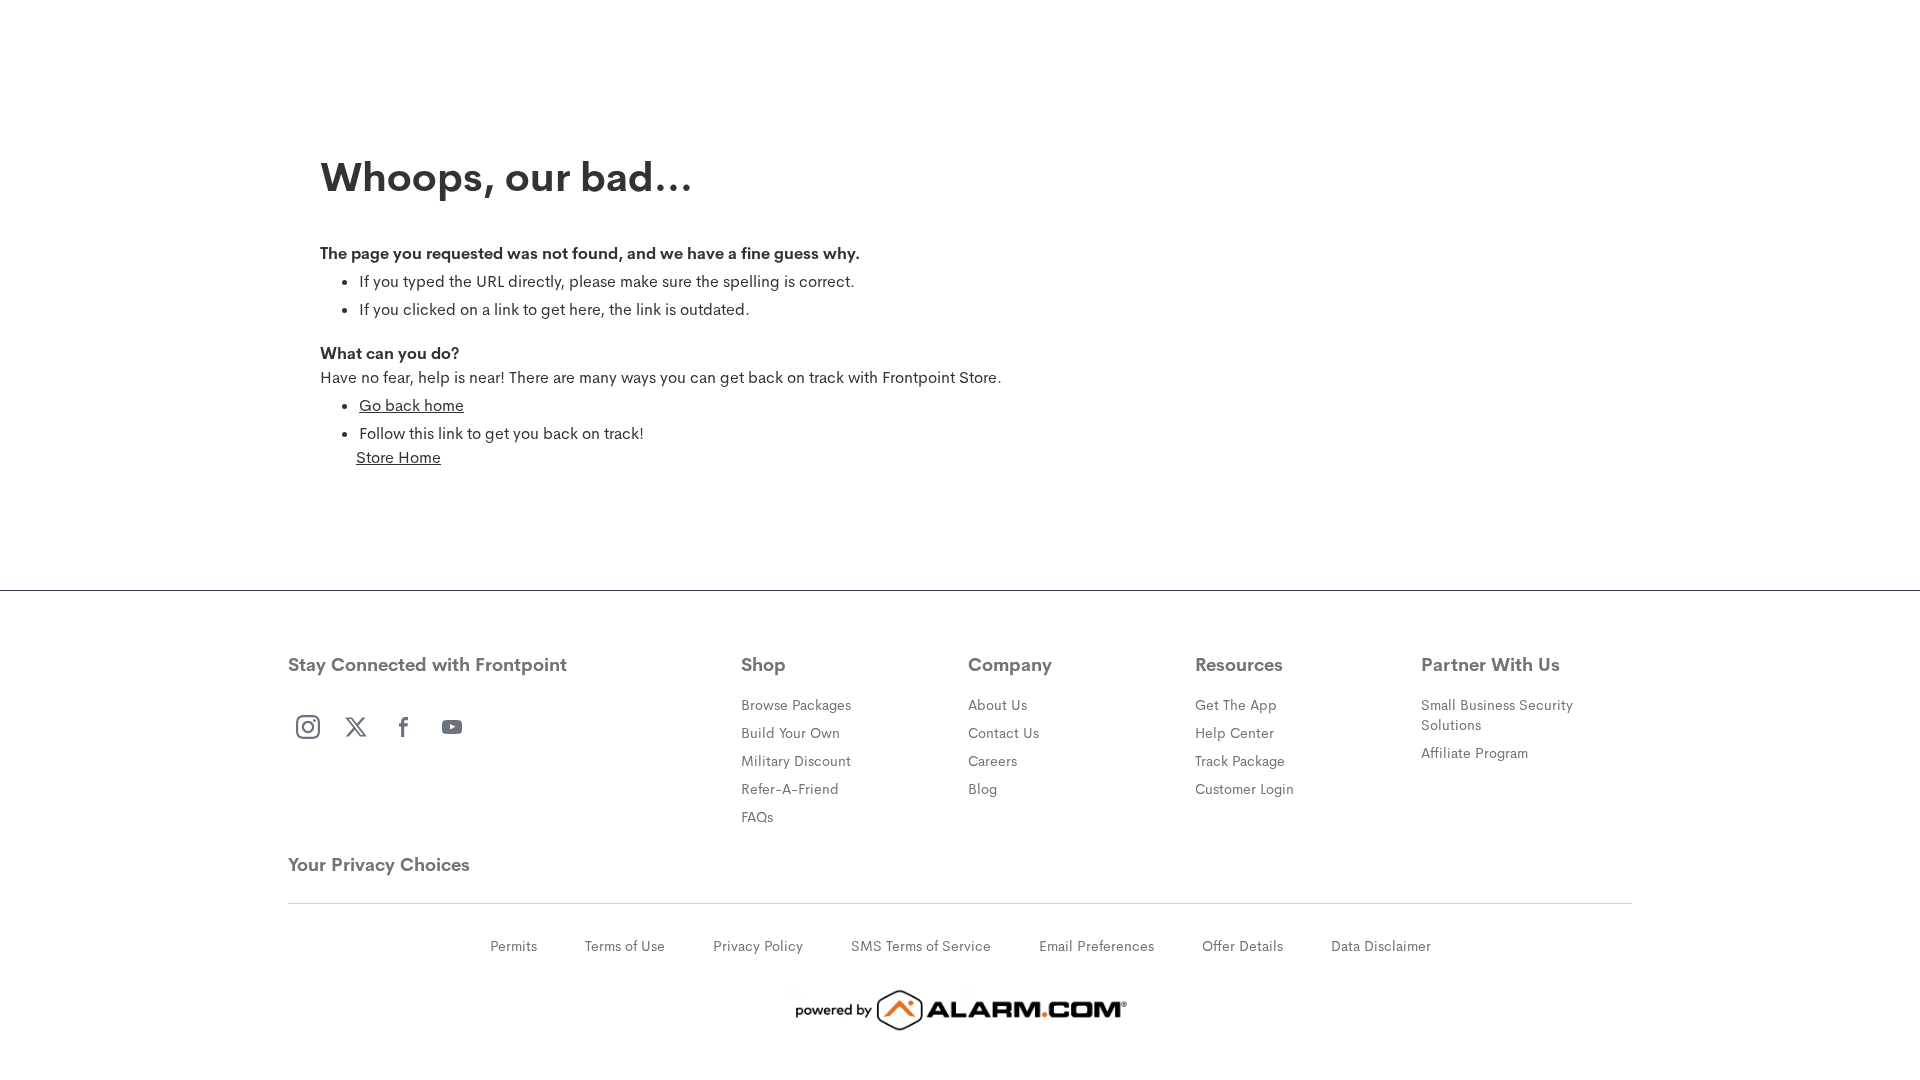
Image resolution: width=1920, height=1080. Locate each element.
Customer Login (1244, 789)
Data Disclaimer (1381, 946)
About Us (997, 705)
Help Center (1234, 733)
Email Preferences (1096, 946)
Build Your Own (790, 733)
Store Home (398, 457)
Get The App (1236, 705)
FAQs (757, 817)
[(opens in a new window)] (308, 727)
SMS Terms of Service (921, 946)
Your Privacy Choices (379, 865)
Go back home (411, 405)
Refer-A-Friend (790, 789)
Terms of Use (625, 946)
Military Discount (796, 761)
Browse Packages (796, 705)
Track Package (1240, 761)
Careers (992, 761)
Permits (513, 946)
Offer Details (1242, 946)
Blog (982, 789)
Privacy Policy (758, 946)
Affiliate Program (1474, 753)
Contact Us (1003, 733)
